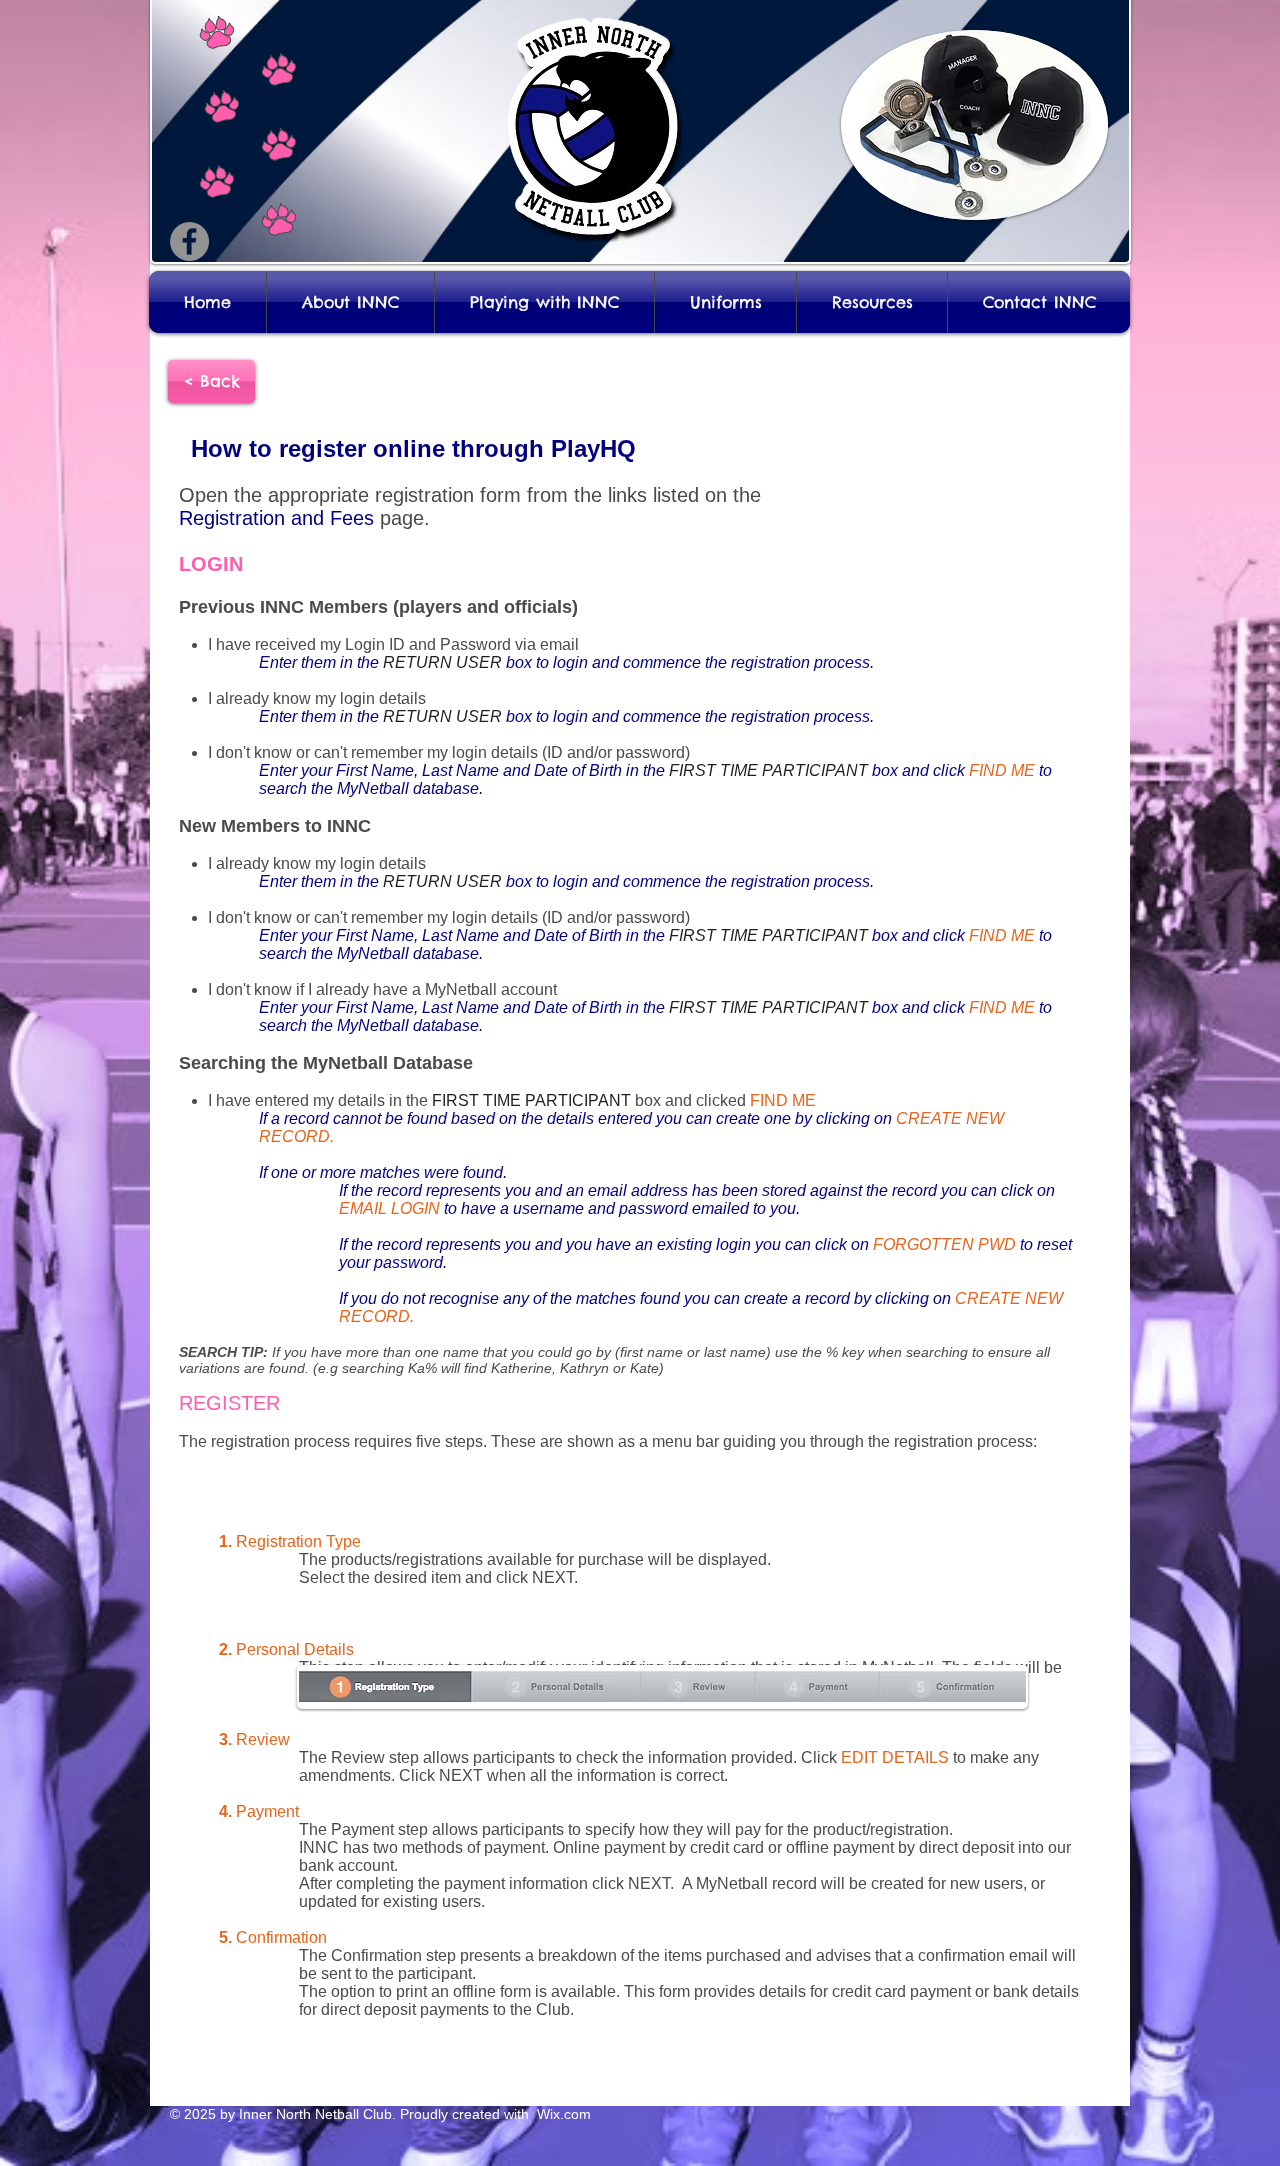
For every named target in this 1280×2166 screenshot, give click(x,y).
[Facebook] (189, 241)
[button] (350, 302)
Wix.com (562, 2114)
